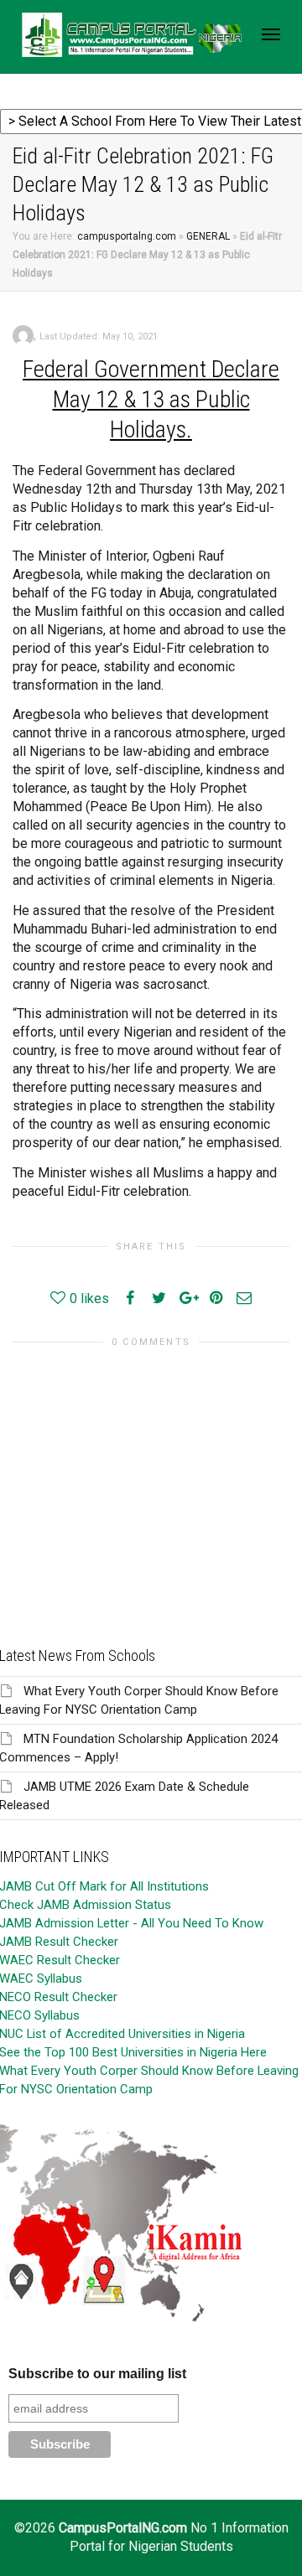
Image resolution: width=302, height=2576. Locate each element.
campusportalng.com (127, 236)
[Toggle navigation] (271, 34)
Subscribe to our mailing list (97, 2374)
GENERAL (208, 236)
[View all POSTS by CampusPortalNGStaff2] (23, 335)
